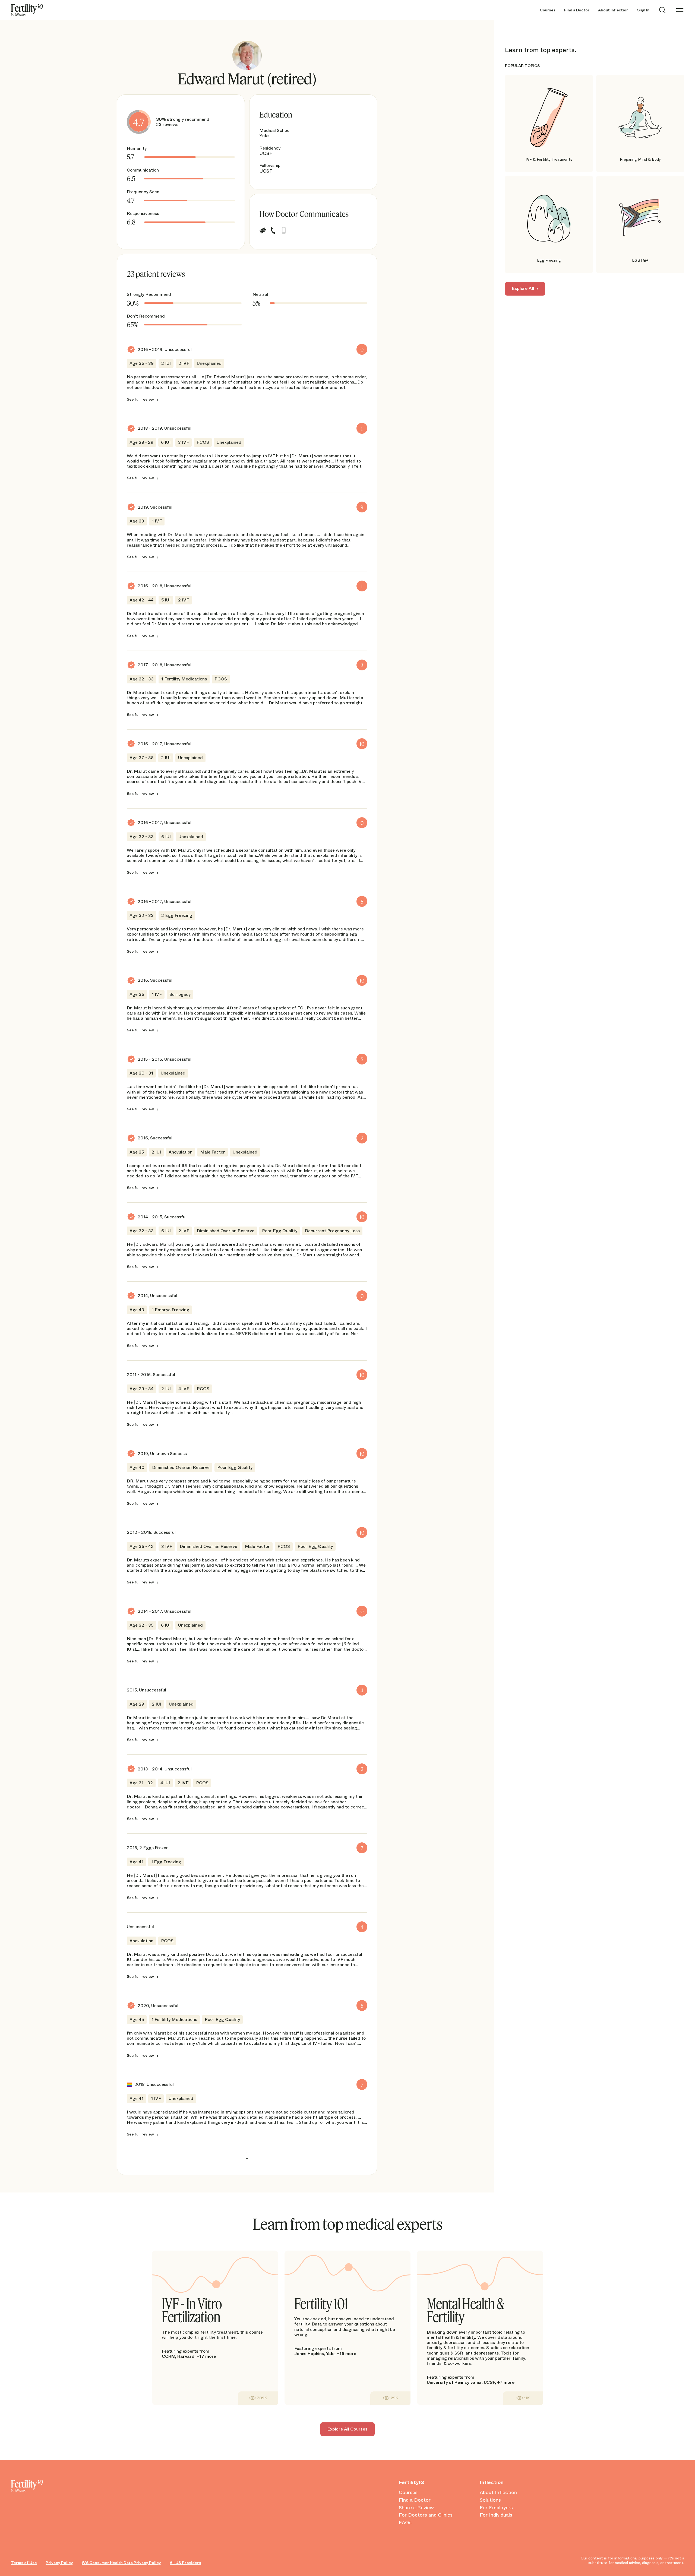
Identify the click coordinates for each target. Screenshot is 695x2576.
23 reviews (167, 124)
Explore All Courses (347, 2429)
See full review (140, 399)
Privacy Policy (59, 2563)
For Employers (496, 2508)
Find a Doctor (577, 10)
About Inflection (613, 10)
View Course (258, 2398)
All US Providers (185, 2563)
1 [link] (247, 2154)
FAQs (405, 2523)
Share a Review (416, 2508)
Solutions (490, 2500)
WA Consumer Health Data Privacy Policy (121, 2563)
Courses (548, 10)
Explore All (523, 288)
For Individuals (496, 2515)
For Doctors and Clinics (426, 2515)
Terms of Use (24, 2563)
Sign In (643, 10)
